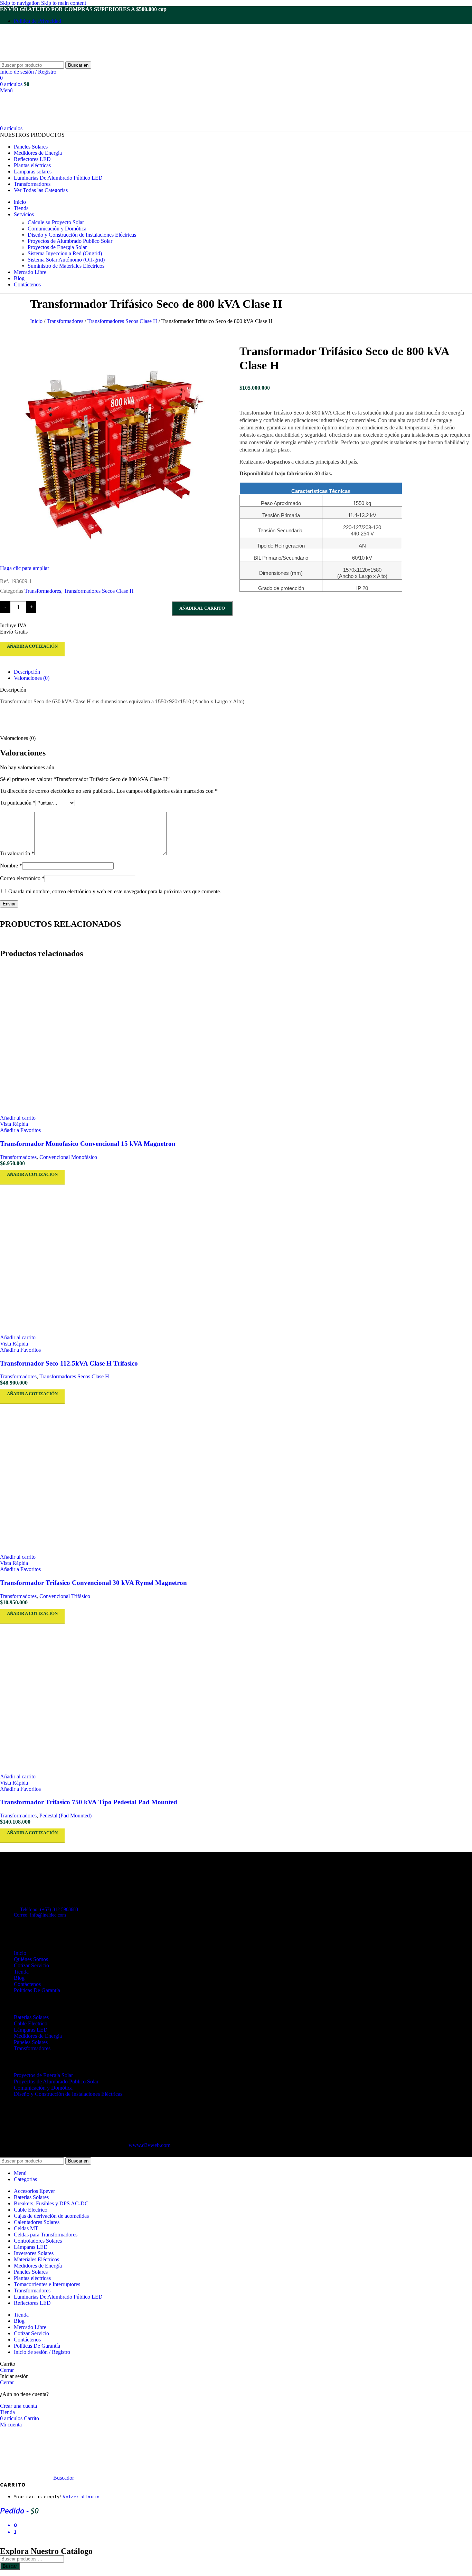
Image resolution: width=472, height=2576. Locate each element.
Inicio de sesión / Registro (42, 2352)
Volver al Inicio (81, 2497)
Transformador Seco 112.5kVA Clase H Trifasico (69, 1363)
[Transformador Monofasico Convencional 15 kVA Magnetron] (236, 1040)
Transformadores (66, 321)
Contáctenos (27, 1984)
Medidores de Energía (38, 2036)
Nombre (11, 866)
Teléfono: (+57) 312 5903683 (49, 1909)
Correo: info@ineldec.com (40, 1915)
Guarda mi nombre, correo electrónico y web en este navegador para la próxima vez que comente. (115, 891)
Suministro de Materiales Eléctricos (66, 266)
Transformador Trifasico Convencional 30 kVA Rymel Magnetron (93, 1583)
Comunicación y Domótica (57, 229)
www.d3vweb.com (149, 2145)
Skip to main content (64, 3)
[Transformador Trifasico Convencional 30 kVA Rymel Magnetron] (236, 1479)
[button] (18, 1118)
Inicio (37, 321)
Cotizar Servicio (31, 1965)
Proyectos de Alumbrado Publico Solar (70, 241)
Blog (19, 1978)
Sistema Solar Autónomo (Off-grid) (66, 260)
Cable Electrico (31, 2023)
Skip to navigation (21, 3)
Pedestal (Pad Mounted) (65, 1815)
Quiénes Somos (31, 1959)
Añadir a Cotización (32, 646)
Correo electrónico (22, 878)
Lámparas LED (31, 2030)
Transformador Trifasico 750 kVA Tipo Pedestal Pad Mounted (89, 1802)
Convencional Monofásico (68, 1157)
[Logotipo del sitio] (43, 58)
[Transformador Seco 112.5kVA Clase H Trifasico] (236, 1260)
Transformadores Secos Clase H (123, 321)
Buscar (10, 2566)
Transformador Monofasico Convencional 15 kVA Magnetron (88, 1144)
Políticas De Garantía (37, 1990)
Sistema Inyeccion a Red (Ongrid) (65, 253)
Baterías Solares (31, 2017)
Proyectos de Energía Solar (57, 247)
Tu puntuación (18, 803)
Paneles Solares (31, 2042)
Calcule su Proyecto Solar (56, 222)
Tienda (21, 1972)
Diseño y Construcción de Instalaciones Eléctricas (82, 235)
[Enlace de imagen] (38, 1879)
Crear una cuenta (18, 2406)
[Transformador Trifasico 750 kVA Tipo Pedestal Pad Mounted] (236, 1699)
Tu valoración (17, 853)
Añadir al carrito (202, 608)
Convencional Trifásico (65, 1596)
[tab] (27, 672)
